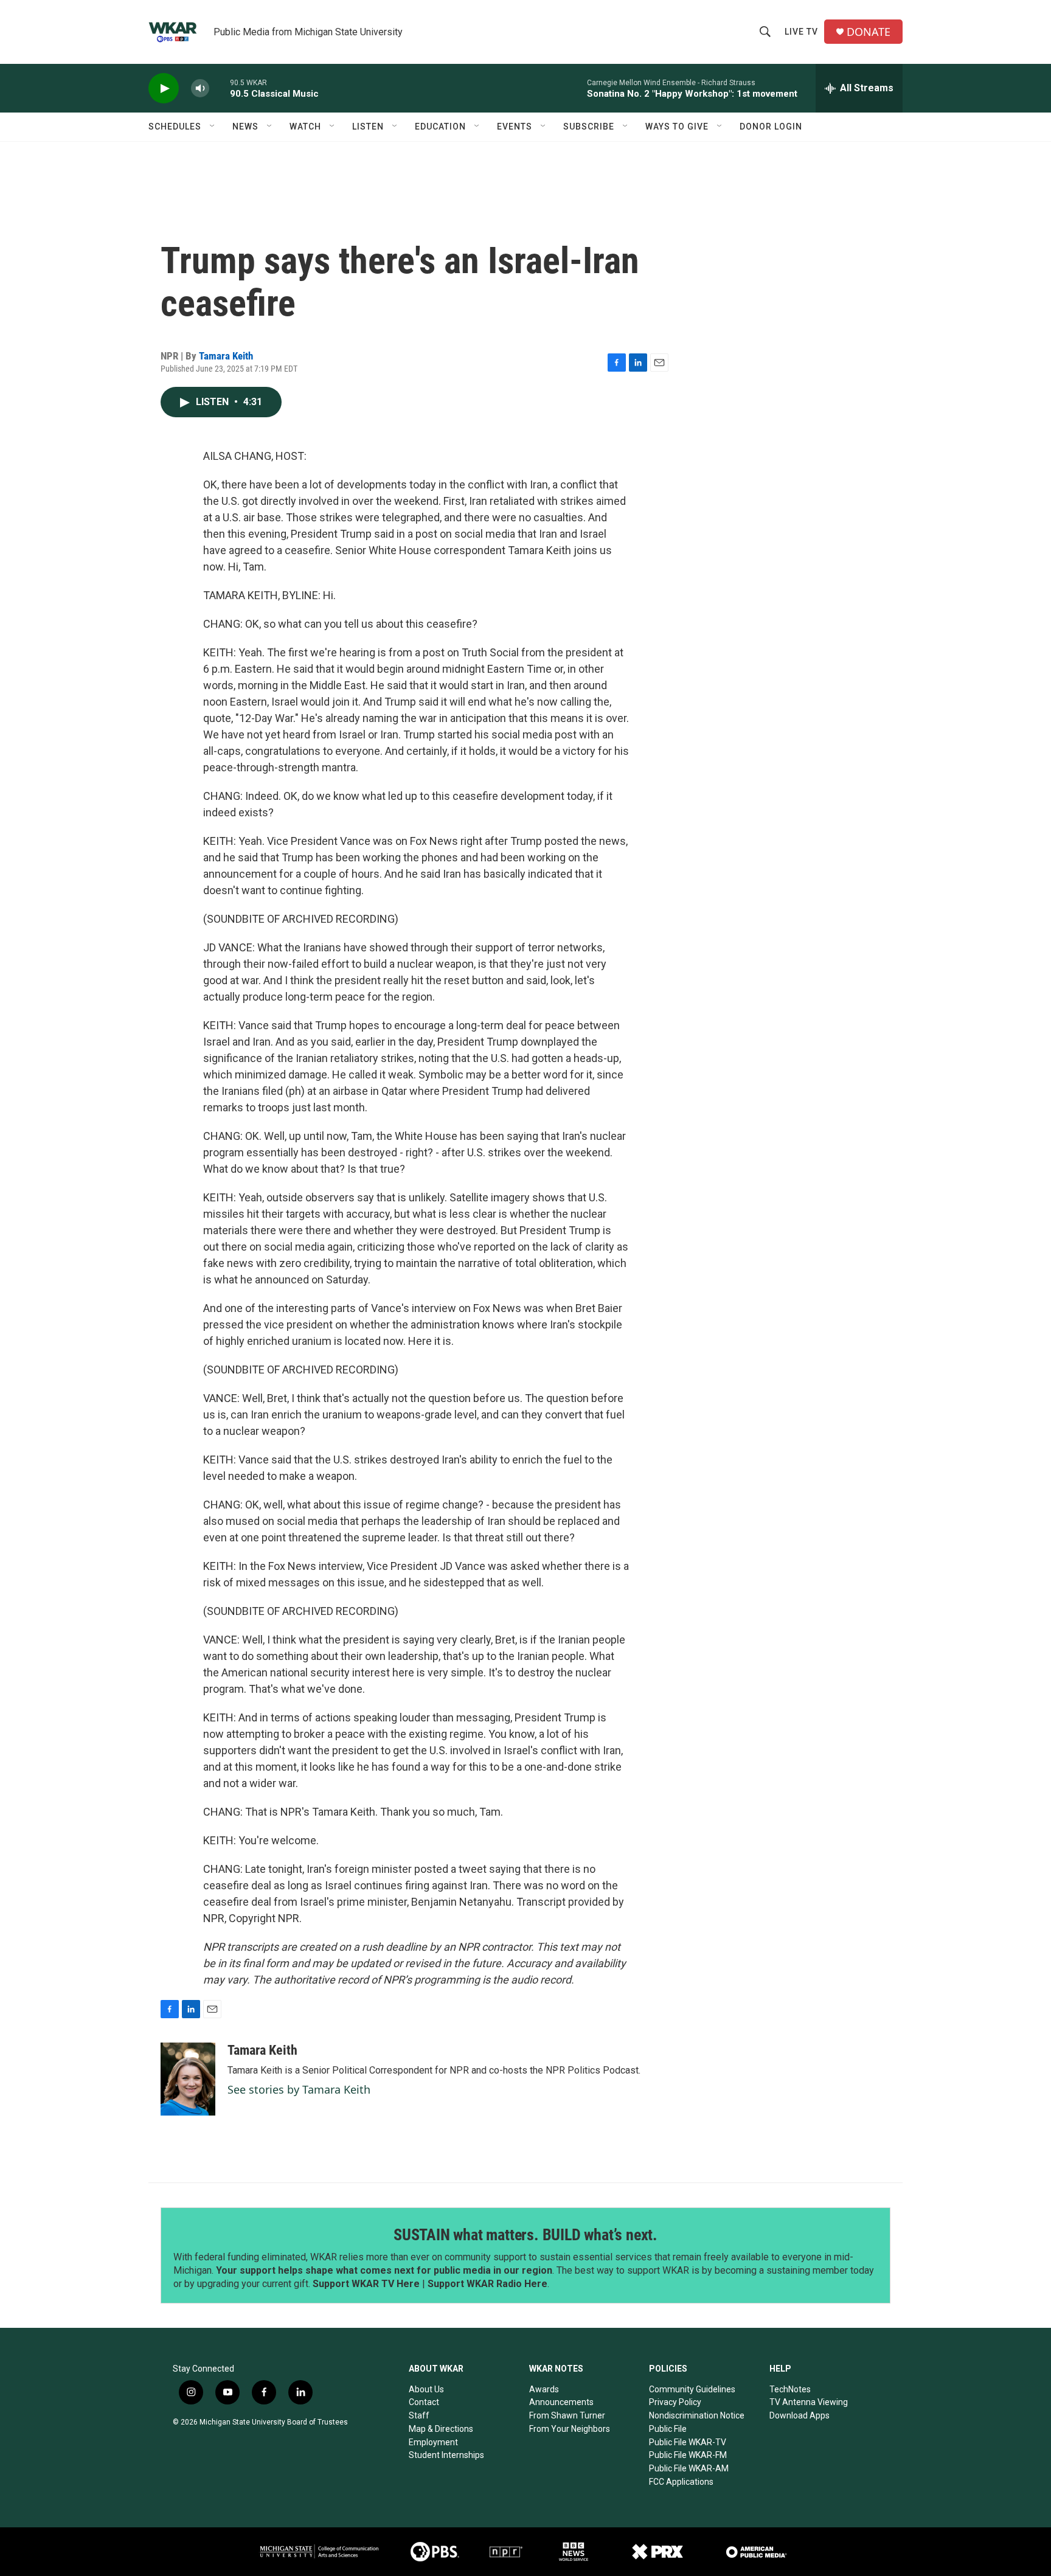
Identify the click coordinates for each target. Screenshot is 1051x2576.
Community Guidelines (692, 2389)
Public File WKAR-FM (688, 2455)
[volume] (200, 89)
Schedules (175, 127)
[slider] (220, 88)
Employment (433, 2442)
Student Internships (446, 2455)
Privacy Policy (675, 2402)
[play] (164, 89)
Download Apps (800, 2415)
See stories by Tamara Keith (299, 2089)
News (245, 127)
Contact (424, 2402)
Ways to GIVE (677, 127)
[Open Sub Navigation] (213, 127)
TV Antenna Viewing (809, 2402)
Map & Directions (441, 2429)
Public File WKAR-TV (688, 2442)
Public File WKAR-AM (689, 2468)
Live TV (801, 32)
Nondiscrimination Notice (697, 2415)
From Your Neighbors (570, 2429)
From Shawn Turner (567, 2415)
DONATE (869, 32)
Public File (668, 2429)
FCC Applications (681, 2482)
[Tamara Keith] (188, 2079)
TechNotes (790, 2389)
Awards (544, 2389)
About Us (426, 2389)
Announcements (561, 2402)
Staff (419, 2415)
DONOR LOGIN (771, 127)
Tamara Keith (226, 356)
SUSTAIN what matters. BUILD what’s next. (525, 2235)
